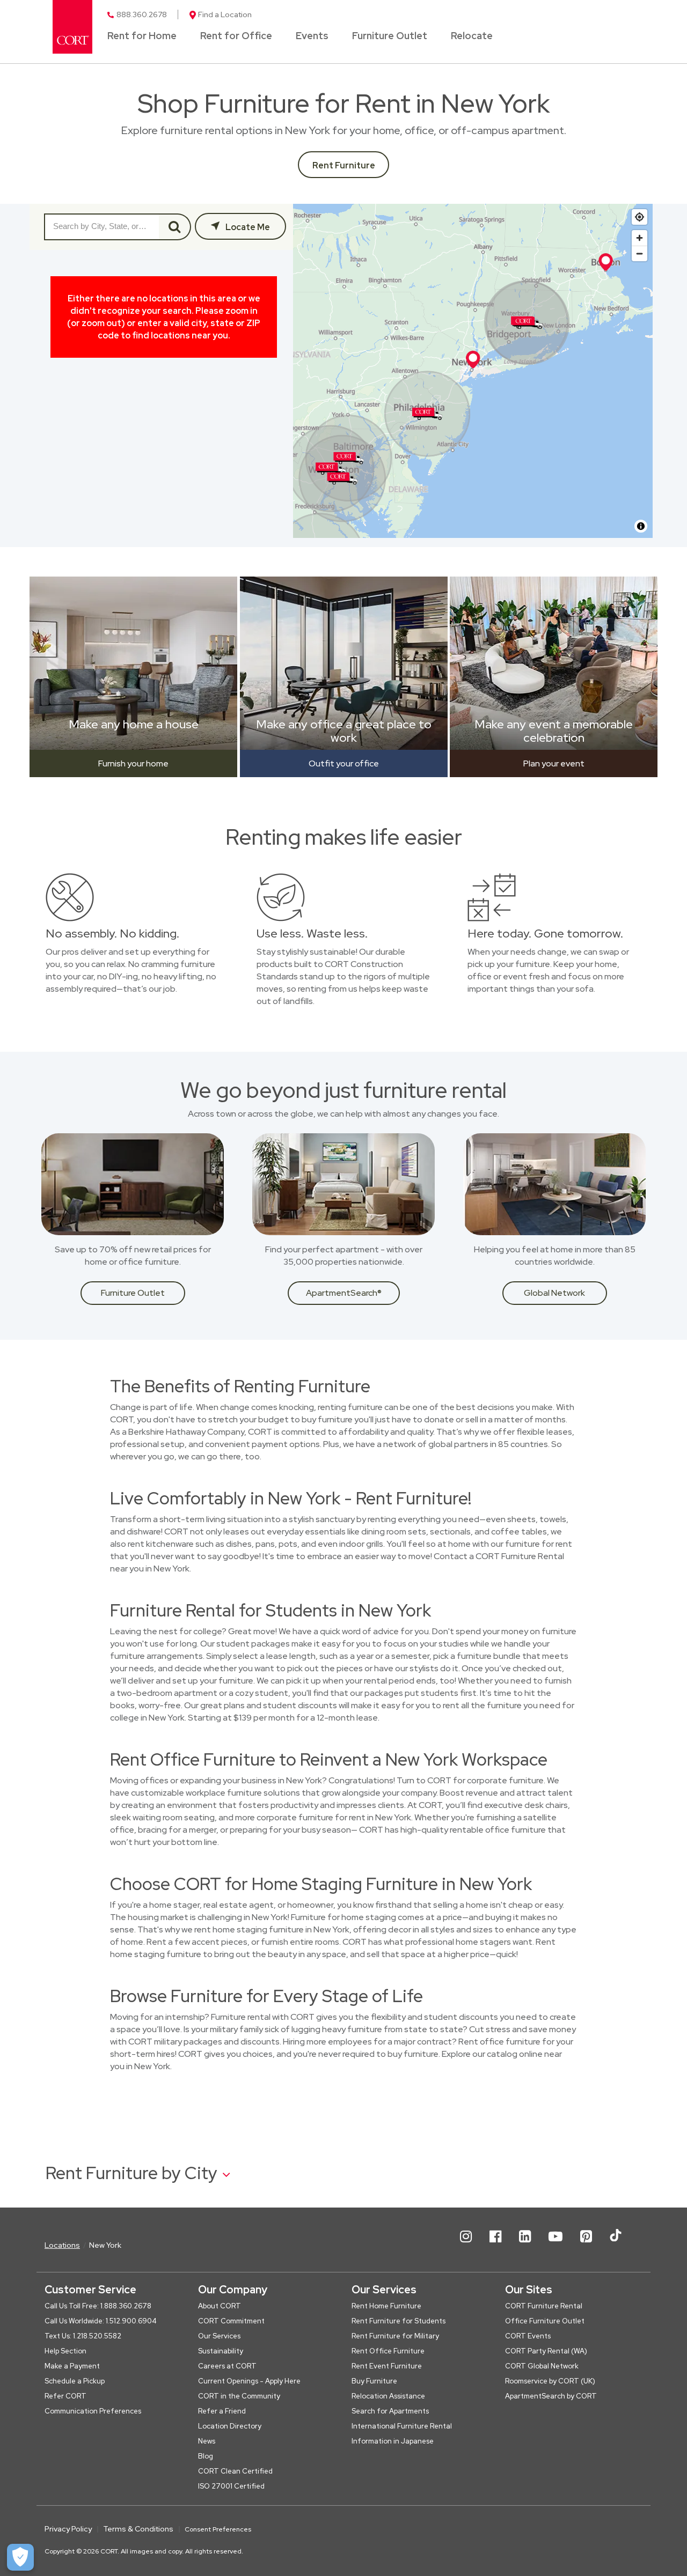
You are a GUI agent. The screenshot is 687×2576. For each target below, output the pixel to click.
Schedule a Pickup (75, 2381)
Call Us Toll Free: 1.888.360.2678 (98, 2306)
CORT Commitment (231, 2321)
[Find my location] (640, 217)
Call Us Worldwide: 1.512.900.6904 (101, 2321)
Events (312, 36)
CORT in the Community (239, 2396)
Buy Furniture (374, 2381)
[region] (473, 371)
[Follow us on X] (616, 2245)
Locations (62, 2245)
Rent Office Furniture (388, 2351)
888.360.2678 (142, 14)
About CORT (220, 2306)
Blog (206, 2456)
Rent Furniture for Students (399, 2321)
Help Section (65, 2351)
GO (175, 227)
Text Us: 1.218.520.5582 (83, 2336)
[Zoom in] (640, 238)
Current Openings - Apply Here (249, 2381)
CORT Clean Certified (235, 2471)
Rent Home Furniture (386, 2306)
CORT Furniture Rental (98, 272)
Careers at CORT (227, 2366)
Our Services (219, 2336)
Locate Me (247, 227)
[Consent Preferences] (20, 2557)
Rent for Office (236, 36)
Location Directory (230, 2426)
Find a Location (225, 14)
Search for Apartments (390, 2411)
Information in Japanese (393, 2441)
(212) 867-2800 (81, 314)
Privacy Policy (68, 2529)
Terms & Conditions (138, 2529)
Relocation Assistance (388, 2396)
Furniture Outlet (390, 36)
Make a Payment (72, 2366)
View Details (67, 345)
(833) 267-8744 (81, 432)
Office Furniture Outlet (545, 2321)
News (207, 2441)
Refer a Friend (222, 2411)
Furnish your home (133, 763)
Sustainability (221, 2351)
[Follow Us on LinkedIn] (525, 2245)
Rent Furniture (344, 165)
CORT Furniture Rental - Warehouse (101, 394)
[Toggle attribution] (641, 526)
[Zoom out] (640, 253)
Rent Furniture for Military (395, 2336)
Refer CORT (65, 2396)
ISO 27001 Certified (231, 2486)
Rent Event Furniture (387, 2366)
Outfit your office (344, 763)
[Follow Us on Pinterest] (586, 2245)
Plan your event (554, 763)
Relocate (472, 36)
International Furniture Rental (402, 2426)
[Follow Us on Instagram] (466, 2245)
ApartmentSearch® (344, 1293)
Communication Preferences (93, 2411)
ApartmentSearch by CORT (551, 2396)
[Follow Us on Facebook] (495, 2245)
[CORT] (72, 27)
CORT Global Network (542, 2366)
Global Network (554, 1293)
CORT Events (528, 2336)
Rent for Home (142, 36)
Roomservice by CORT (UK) (550, 2381)
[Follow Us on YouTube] (556, 2245)
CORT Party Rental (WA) (546, 2351)
